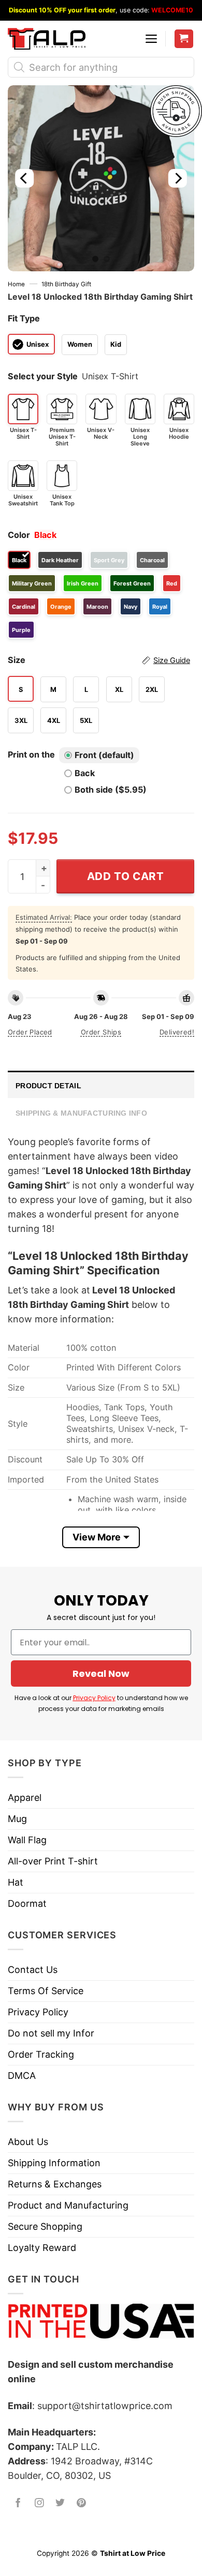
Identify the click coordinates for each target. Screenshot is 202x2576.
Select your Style (43, 376)
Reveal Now (101, 1673)
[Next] (178, 178)
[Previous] (24, 178)
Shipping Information (54, 2163)
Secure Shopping (45, 2226)
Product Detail (48, 1086)
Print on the (31, 754)
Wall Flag (27, 1840)
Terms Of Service (46, 1991)
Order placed (30, 1032)
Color (19, 535)
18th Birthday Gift (66, 284)
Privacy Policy (94, 1698)
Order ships (101, 1032)
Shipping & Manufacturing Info (81, 1113)
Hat (16, 1882)
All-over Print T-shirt (53, 1861)
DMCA (22, 2076)
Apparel (25, 1798)
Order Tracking (41, 2054)
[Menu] (151, 39)
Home (16, 284)
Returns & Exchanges (55, 2184)
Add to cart (126, 876)
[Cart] (184, 39)
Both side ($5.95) (111, 790)
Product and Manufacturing (68, 2205)
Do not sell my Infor (51, 2033)
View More (97, 1537)
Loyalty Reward (42, 2248)
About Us (28, 2142)
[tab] (101, 1084)
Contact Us (33, 1970)
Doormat (27, 1903)
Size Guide (172, 660)
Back (85, 773)
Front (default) (104, 755)
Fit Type (24, 318)
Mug (17, 1819)
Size (99, 660)
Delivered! (177, 1032)
